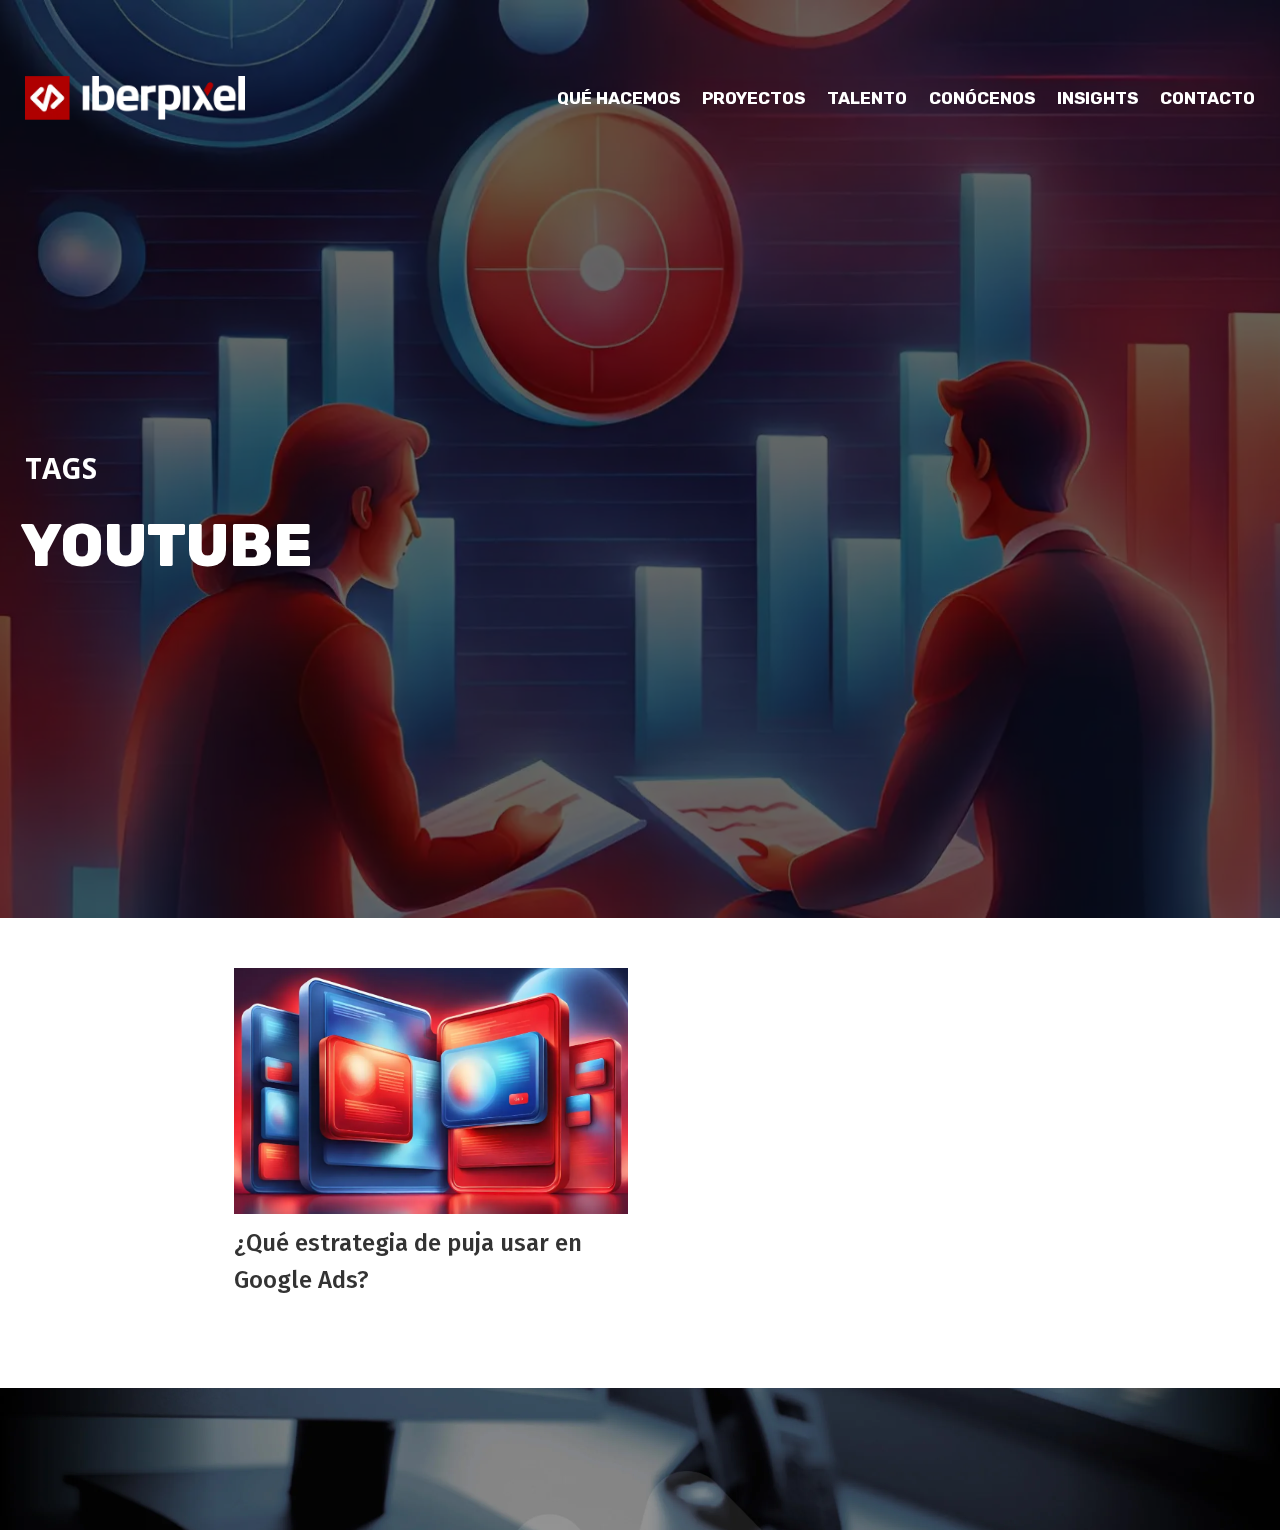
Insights (1097, 98)
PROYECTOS (753, 98)
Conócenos (982, 98)
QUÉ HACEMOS (618, 98)
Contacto (1207, 98)
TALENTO (867, 98)
